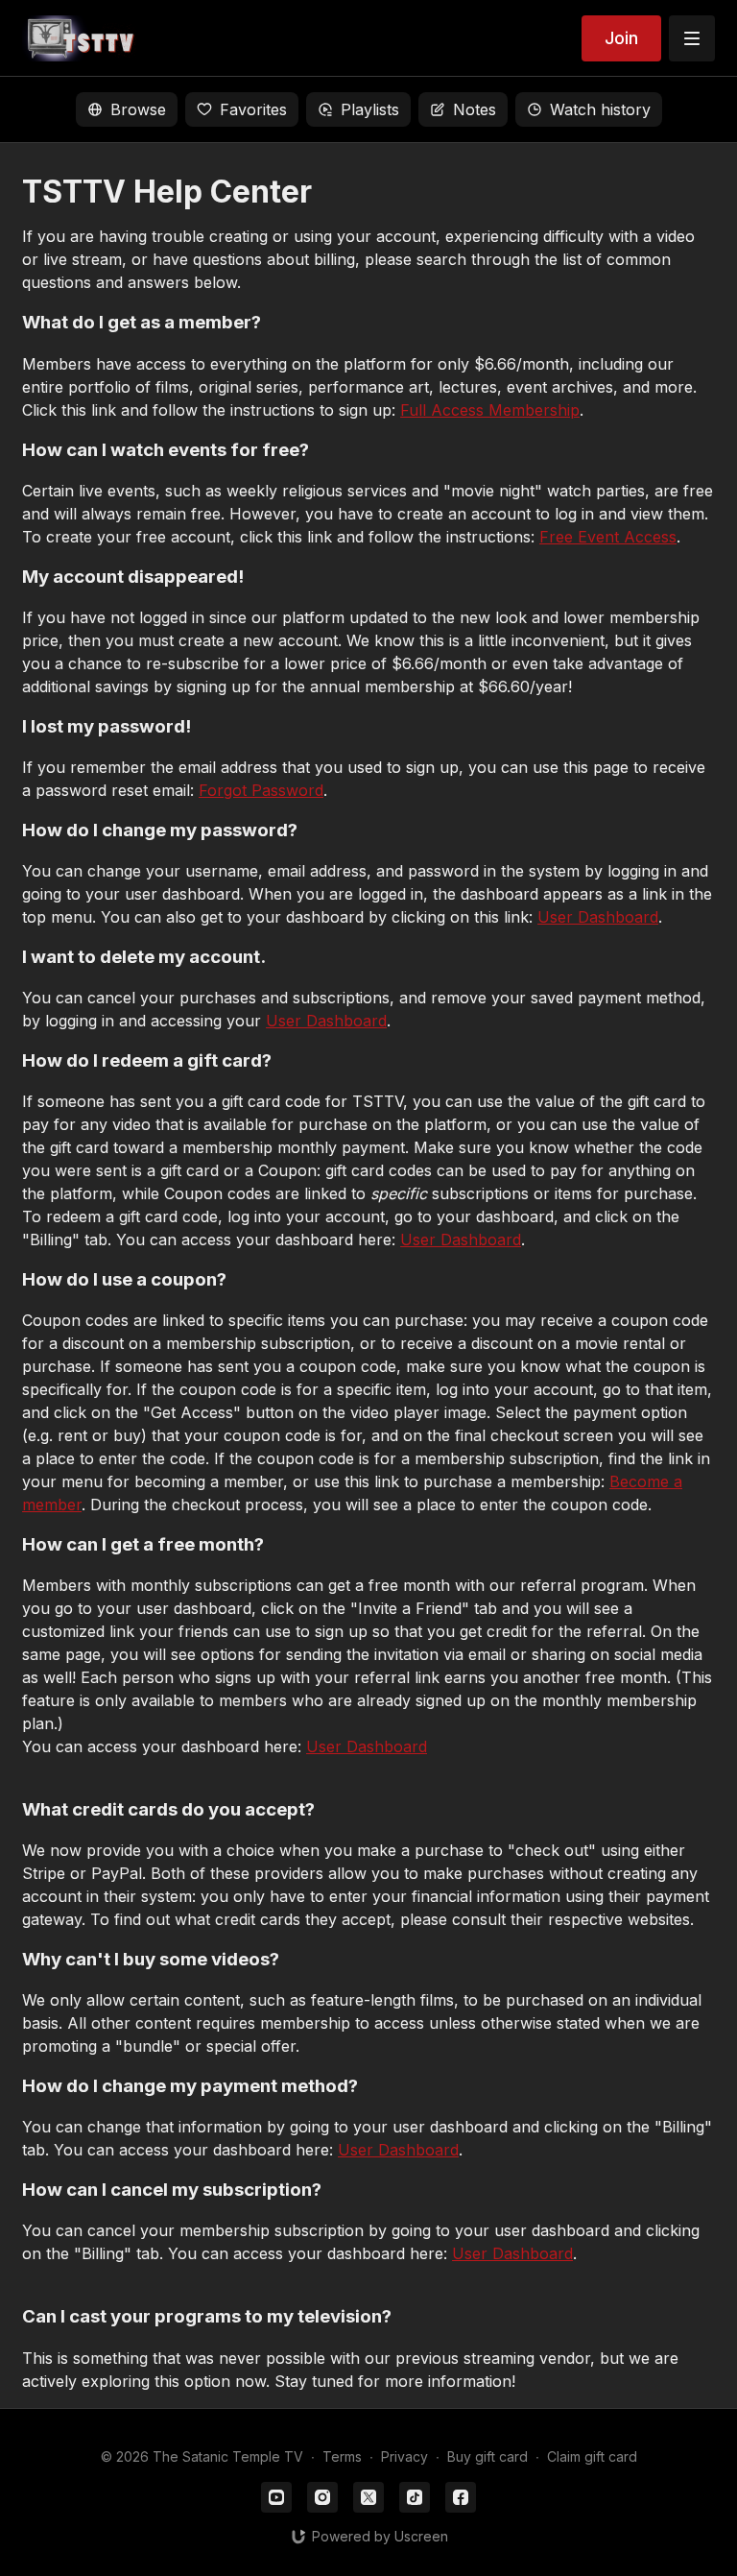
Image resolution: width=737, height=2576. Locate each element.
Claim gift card (592, 2456)
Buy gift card (487, 2456)
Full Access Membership (490, 410)
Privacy (404, 2456)
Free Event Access (608, 537)
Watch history (600, 109)
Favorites (253, 109)
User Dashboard (598, 917)
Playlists (370, 109)
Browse (138, 109)
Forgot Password (261, 790)
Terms (342, 2456)
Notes (475, 109)
